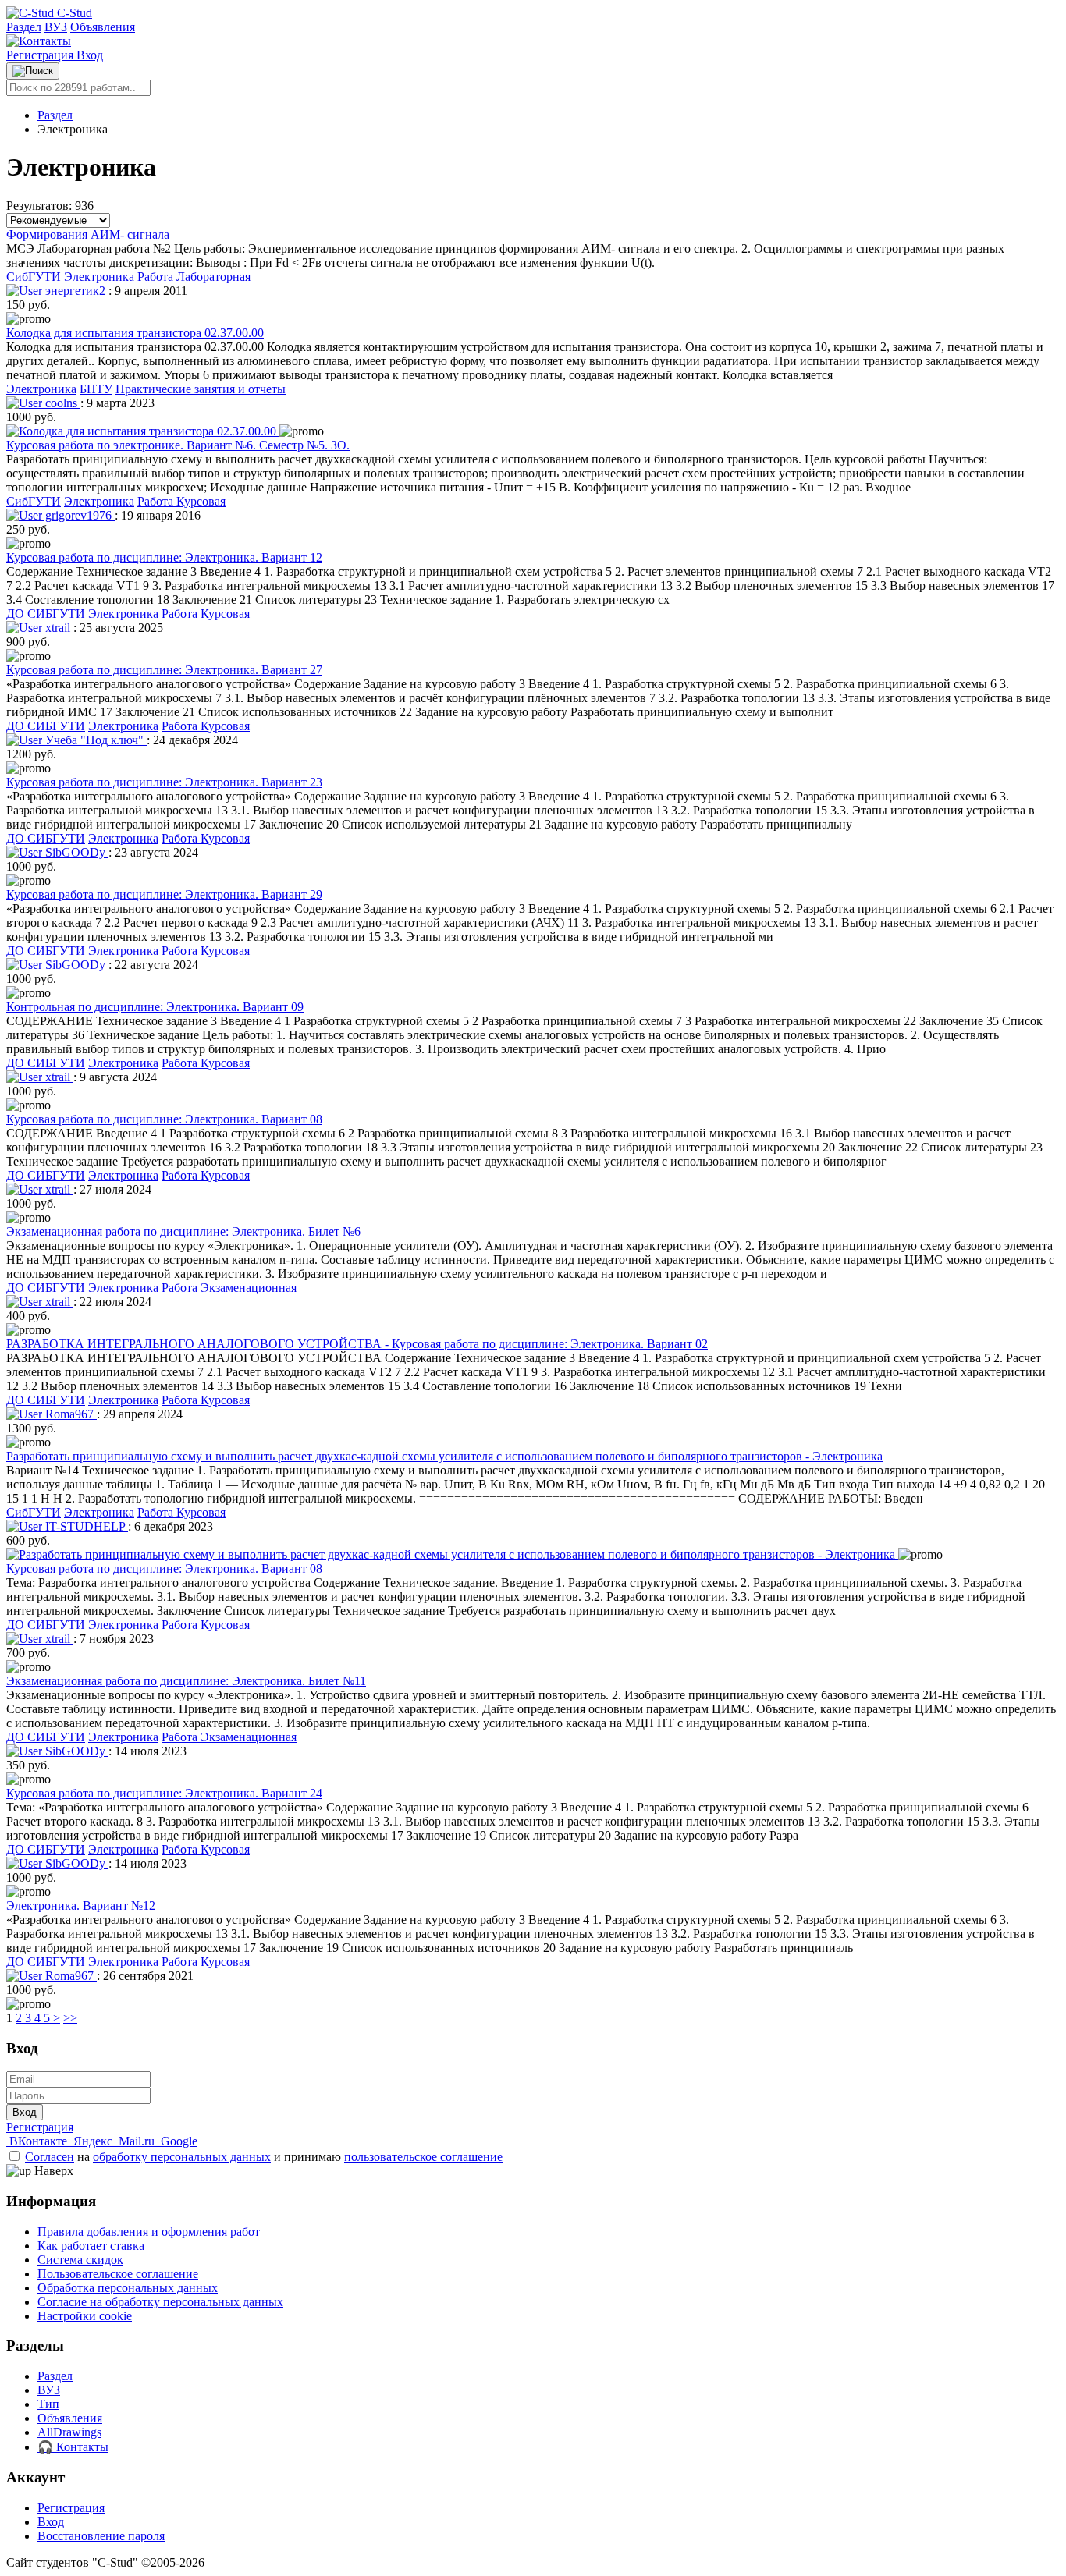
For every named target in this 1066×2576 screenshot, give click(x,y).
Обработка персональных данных (128, 2288)
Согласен (50, 2157)
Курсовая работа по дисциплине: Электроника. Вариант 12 (164, 557)
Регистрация (41, 55)
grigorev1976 (78, 515)
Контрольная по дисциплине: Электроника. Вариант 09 (155, 1007)
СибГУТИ (34, 277)
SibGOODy (75, 852)
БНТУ (96, 389)
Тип (48, 2404)
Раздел (24, 27)
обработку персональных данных (182, 2157)
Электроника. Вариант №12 (81, 1905)
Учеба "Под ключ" (94, 740)
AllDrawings (69, 2432)
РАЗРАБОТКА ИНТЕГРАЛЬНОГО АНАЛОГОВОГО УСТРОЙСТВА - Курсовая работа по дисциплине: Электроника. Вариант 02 (357, 1344)
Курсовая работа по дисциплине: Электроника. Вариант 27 (164, 670)
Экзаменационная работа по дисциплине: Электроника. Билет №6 (183, 1231)
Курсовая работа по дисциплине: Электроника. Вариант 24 (164, 1793)
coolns (61, 403)
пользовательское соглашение (423, 2157)
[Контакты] (39, 41)
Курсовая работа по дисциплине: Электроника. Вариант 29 (164, 894)
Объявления (103, 27)
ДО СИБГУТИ (46, 614)
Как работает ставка (91, 2246)
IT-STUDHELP (85, 1526)
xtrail (58, 628)
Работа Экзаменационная (229, 1288)
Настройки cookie (85, 2316)
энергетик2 (75, 291)
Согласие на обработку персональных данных (160, 2302)
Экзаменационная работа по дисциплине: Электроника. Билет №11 (186, 1681)
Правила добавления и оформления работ (149, 2232)
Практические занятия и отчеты (201, 389)
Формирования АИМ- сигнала (88, 234)
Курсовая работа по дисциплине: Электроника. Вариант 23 (164, 782)
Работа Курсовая (181, 501)
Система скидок (80, 2260)
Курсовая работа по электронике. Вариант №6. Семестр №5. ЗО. (178, 445)
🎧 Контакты (73, 2447)
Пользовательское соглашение (118, 2274)
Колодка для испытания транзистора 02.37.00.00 (135, 333)
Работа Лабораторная (194, 277)
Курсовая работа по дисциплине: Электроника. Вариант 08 (164, 1119)
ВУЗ (56, 27)
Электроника (99, 277)
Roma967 (69, 1414)
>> (70, 2018)
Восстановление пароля (101, 2536)
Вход (90, 55)
